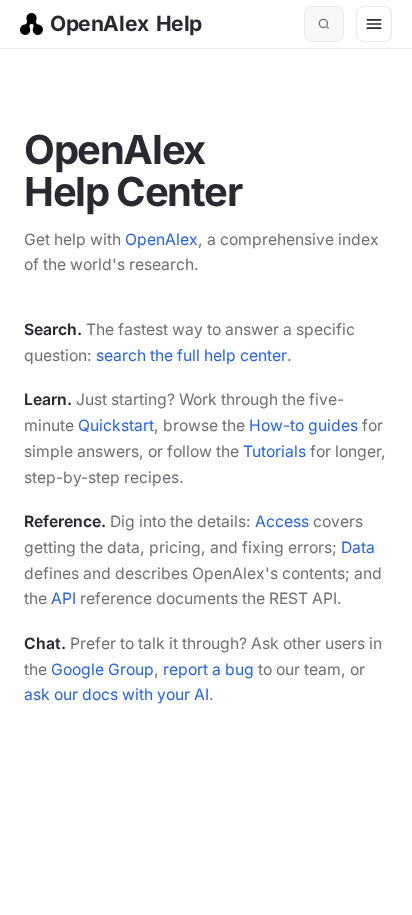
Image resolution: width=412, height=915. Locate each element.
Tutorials (274, 451)
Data (358, 547)
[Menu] (374, 24)
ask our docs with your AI (116, 694)
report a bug (208, 669)
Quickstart (116, 425)
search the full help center (191, 355)
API (63, 598)
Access (282, 521)
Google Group (102, 669)
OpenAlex (161, 239)
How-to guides (303, 425)
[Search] (324, 24)
